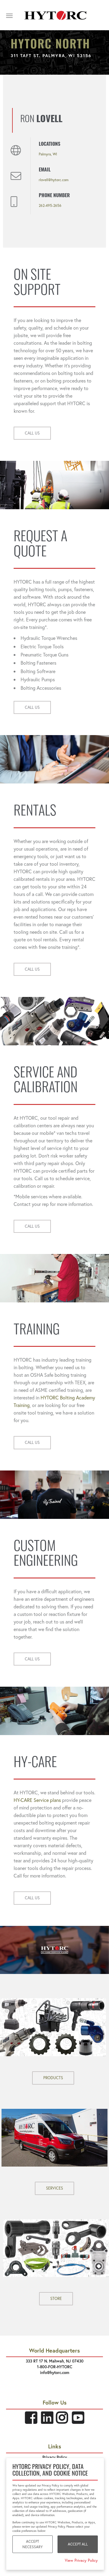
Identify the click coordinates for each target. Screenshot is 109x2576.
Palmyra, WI (48, 154)
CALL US (32, 433)
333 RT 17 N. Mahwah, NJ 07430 (55, 2361)
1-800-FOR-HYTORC (55, 2367)
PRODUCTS (53, 2078)
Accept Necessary (33, 2544)
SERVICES (54, 2188)
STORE (56, 2299)
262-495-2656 (50, 205)
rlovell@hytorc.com (54, 180)
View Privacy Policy (81, 2560)
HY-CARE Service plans (37, 1800)
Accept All (78, 2544)
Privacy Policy (55, 2457)
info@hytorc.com (55, 2373)
